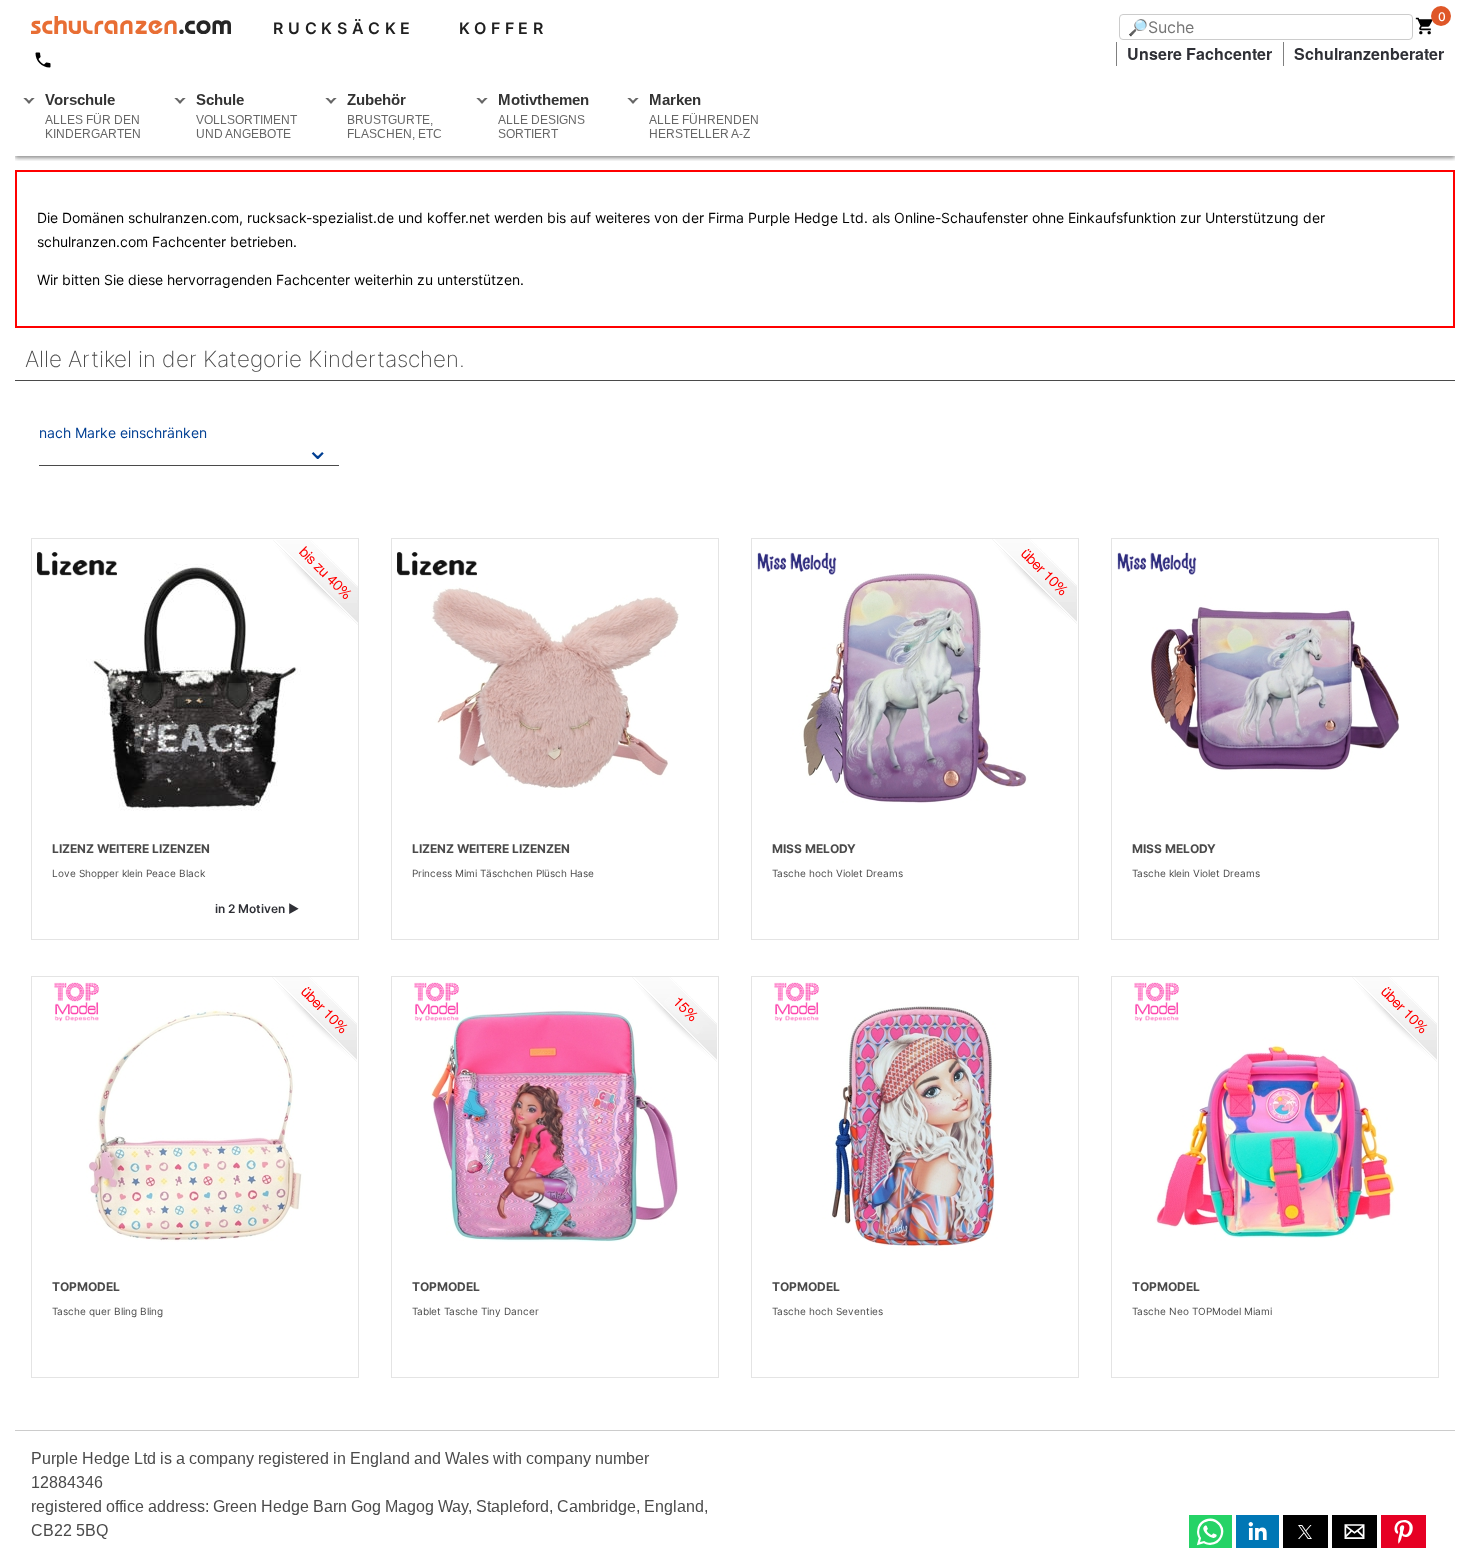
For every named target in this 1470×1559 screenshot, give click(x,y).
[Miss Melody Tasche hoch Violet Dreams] (915, 688)
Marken (704, 116)
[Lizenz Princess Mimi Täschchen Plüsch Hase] (555, 688)
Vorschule (93, 116)
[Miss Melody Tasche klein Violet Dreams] (1275, 688)
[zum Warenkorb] (1425, 30)
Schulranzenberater (1369, 53)
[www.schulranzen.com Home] (123, 28)
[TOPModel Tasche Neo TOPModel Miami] (1275, 1126)
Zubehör (394, 116)
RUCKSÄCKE (344, 28)
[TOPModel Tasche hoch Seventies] (915, 1126)
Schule (246, 116)
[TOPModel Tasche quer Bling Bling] (195, 1126)
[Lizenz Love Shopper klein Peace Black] (195, 688)
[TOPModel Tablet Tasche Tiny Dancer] (555, 1126)
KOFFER (503, 28)
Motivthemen (543, 116)
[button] (1210, 1531)
